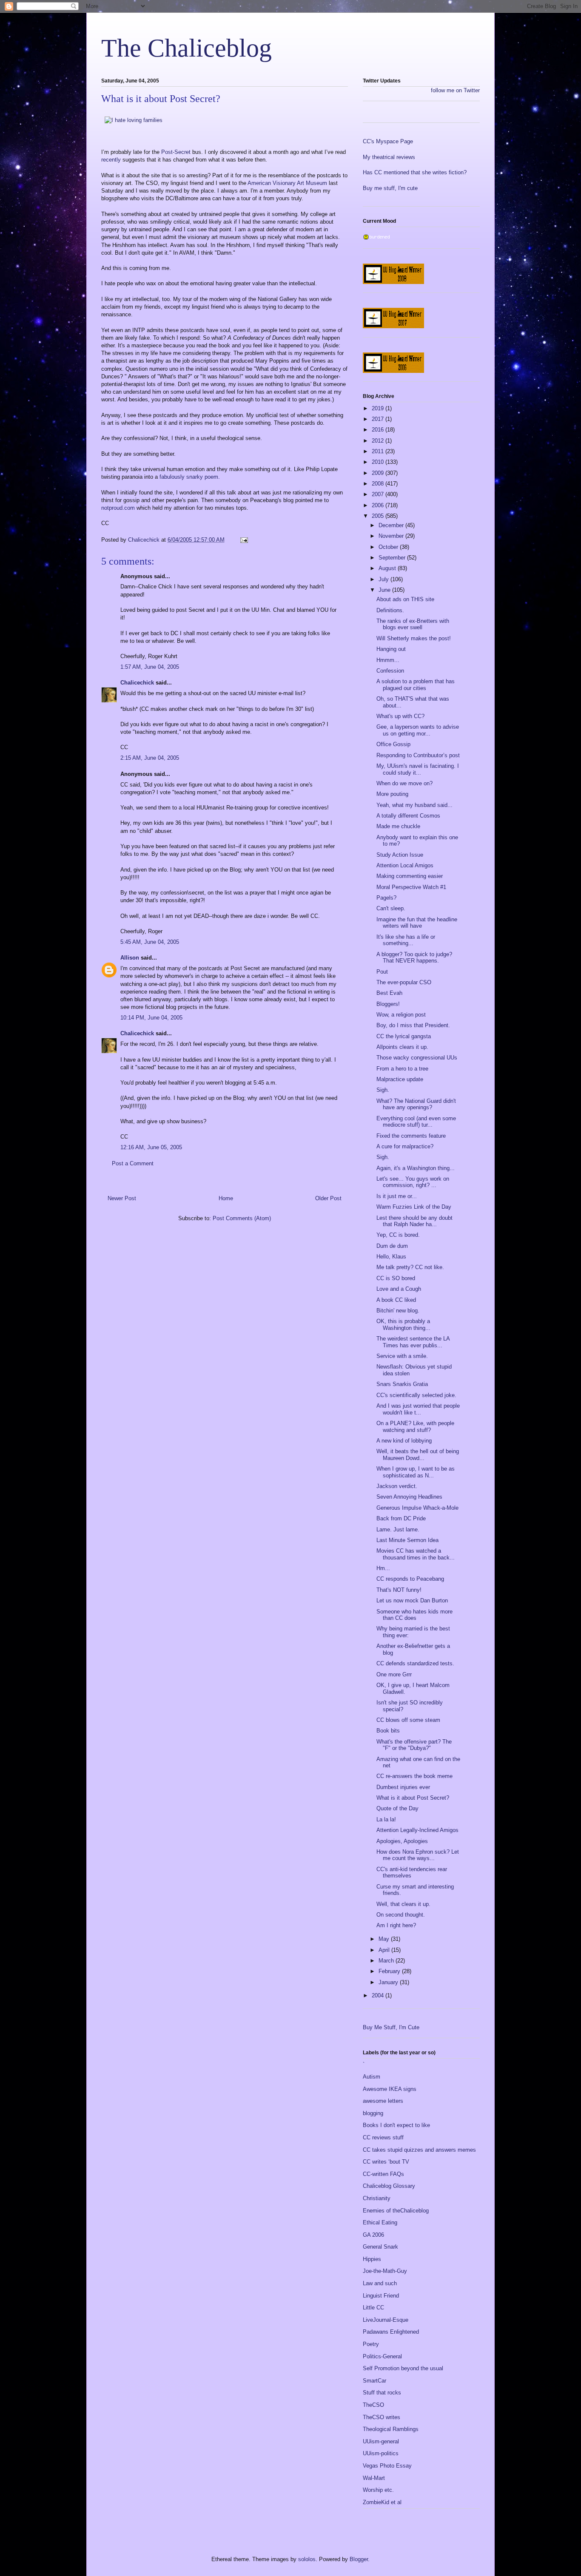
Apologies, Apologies (402, 1841)
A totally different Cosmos (408, 816)
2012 (379, 441)
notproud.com (119, 508)
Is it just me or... (397, 1196)
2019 (379, 408)
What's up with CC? (400, 716)
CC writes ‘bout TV (386, 2162)
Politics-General (382, 2356)
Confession (390, 671)
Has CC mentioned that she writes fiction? (415, 172)
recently (112, 160)
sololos (307, 2559)
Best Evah (389, 993)
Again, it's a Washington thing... (416, 1168)
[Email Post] (244, 540)
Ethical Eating (380, 2222)
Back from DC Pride (401, 1518)
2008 (379, 484)
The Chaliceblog (187, 48)
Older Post (328, 1198)
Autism (372, 2077)
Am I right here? (396, 1925)
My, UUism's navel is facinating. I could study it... (418, 769)
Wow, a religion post (401, 1015)
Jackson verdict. (397, 1486)
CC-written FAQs (383, 2174)
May (385, 1939)
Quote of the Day (397, 1808)
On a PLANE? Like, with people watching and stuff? (415, 1427)
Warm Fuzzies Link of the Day (414, 1207)
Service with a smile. (402, 1356)
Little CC (373, 2308)
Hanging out (391, 649)
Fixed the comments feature (411, 1136)
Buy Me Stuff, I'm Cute (391, 2027)
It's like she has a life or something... (406, 940)
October (389, 547)
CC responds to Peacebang (410, 1579)
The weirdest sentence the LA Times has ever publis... (413, 1342)
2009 (379, 473)
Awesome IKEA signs (390, 2089)
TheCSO (373, 2405)
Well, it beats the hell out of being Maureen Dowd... (418, 1455)
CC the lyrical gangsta (404, 1036)
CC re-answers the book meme (414, 1776)
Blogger (359, 2559)
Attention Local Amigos (405, 865)
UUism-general (381, 2441)
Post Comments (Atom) (242, 1218)
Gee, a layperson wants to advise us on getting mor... (418, 730)
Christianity (377, 2198)
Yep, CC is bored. (398, 1235)
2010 (379, 462)
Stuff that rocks (382, 2393)
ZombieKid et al (382, 2502)
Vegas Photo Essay (387, 2466)
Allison (130, 958)
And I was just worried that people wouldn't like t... (418, 1409)
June (385, 590)
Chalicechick (137, 683)
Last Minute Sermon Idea (407, 1540)
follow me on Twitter (455, 90)
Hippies (372, 2259)
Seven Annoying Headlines (409, 1497)
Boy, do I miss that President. (413, 1025)
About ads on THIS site (405, 599)
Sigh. (383, 1090)
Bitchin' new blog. (398, 1311)
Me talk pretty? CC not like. (410, 1267)
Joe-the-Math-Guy (385, 2271)
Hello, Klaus (391, 1257)
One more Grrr (394, 1674)
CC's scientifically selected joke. (416, 1395)
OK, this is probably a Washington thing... (403, 1325)
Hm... (383, 1568)
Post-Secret (177, 152)
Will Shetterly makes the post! (414, 638)
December (392, 525)
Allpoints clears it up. (402, 1047)
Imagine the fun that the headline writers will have (417, 923)
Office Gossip (393, 744)
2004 (379, 1995)
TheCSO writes (382, 2417)
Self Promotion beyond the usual (403, 2368)
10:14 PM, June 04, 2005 (151, 1018)
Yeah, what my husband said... (414, 805)
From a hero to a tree (402, 1069)
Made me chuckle (398, 826)
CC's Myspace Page (388, 141)
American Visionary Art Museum (288, 183)
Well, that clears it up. (403, 1904)
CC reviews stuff (383, 2137)
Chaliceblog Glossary (389, 2186)
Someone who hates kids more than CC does (414, 1615)
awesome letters (383, 2101)
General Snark (380, 2247)
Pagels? (386, 898)
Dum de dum (392, 1246)
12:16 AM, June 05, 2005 (151, 1147)
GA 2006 (373, 2235)
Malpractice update (400, 1079)
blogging (373, 2113)
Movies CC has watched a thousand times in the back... (416, 1554)
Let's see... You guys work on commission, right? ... (413, 1182)
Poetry (371, 2344)
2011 (379, 451)
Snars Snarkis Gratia (402, 1384)
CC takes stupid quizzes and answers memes (419, 2150)
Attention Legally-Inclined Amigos (417, 1830)
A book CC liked (396, 1300)
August (388, 568)
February (390, 1971)
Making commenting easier (410, 876)
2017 (379, 419)
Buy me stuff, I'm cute (390, 188)
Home (226, 1198)
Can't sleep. (391, 908)
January (389, 1982)
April (385, 1950)
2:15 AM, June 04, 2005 (150, 758)
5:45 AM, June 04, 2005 (150, 942)
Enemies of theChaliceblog (396, 2211)
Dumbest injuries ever (403, 1787)
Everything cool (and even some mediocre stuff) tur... (416, 1122)
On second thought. (401, 1915)
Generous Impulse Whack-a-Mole (417, 1508)
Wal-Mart (374, 2478)
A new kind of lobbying (404, 1441)
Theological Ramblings (391, 2429)
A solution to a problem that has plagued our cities (416, 685)
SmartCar (375, 2381)
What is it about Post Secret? (413, 1798)
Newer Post (122, 1198)
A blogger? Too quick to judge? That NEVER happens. (414, 958)
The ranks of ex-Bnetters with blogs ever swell (413, 624)
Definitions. (390, 610)
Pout (382, 972)
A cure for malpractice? (405, 1146)
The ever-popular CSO (404, 982)
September (393, 558)
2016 (379, 430)
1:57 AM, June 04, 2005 (150, 667)
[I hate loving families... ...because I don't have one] (134, 120)
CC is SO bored (396, 1278)
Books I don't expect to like (396, 2125)
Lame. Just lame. (398, 1529)
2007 (379, 494)
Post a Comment (133, 1163)
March (387, 1961)
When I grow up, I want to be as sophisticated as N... (416, 1472)
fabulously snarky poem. (190, 477)
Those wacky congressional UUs (417, 1058)
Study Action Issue (400, 855)
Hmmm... (388, 660)
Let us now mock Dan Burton (412, 1600)
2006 (379, 505)
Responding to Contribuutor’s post (418, 755)
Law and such (380, 2283)
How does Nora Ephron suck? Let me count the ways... (418, 1855)
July (384, 579)
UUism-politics (381, 2453)
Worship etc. (378, 2490)
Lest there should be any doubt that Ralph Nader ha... (414, 1221)
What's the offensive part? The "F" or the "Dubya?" (414, 1745)
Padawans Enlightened (391, 2332)
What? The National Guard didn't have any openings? (416, 1104)
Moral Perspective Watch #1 (411, 887)
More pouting (392, 794)
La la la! (386, 1819)
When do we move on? (404, 783)
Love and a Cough (399, 1289)
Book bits (388, 1731)
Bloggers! (388, 1004)
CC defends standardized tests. (415, 1663)
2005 (379, 516)
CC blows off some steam (408, 1720)
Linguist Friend (381, 2296)
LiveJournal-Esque (386, 2320)
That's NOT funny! (399, 1590)
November (392, 536)
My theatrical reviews (389, 157)
